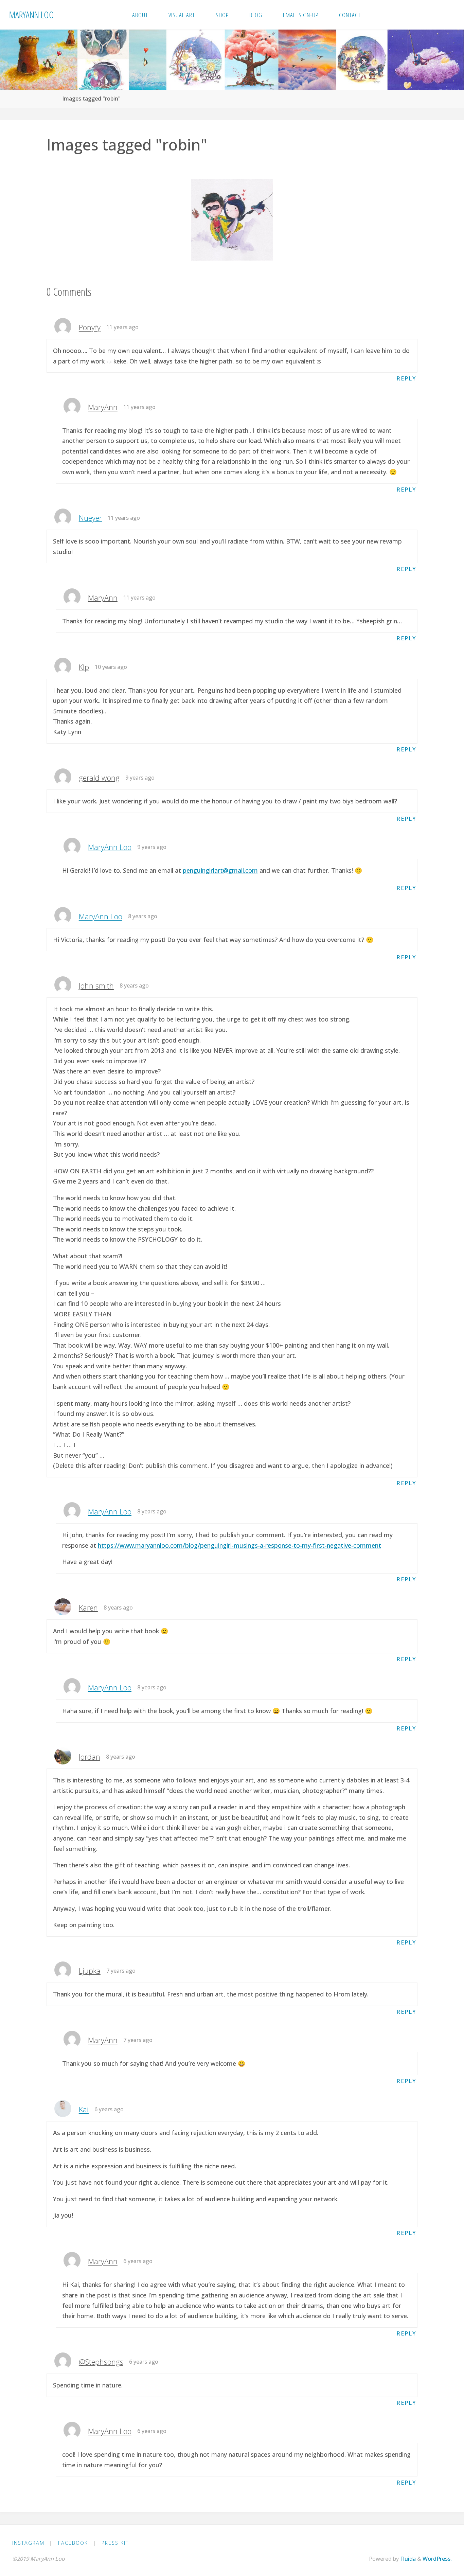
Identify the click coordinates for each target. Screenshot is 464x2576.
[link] (379, 15)
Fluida (407, 2559)
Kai (84, 2109)
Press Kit (115, 2543)
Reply (406, 378)
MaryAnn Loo (32, 14)
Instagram (28, 2543)
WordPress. (437, 2559)
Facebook (73, 2543)
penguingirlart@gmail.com (220, 870)
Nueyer (90, 518)
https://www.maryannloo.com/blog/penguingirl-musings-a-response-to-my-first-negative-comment (239, 1545)
